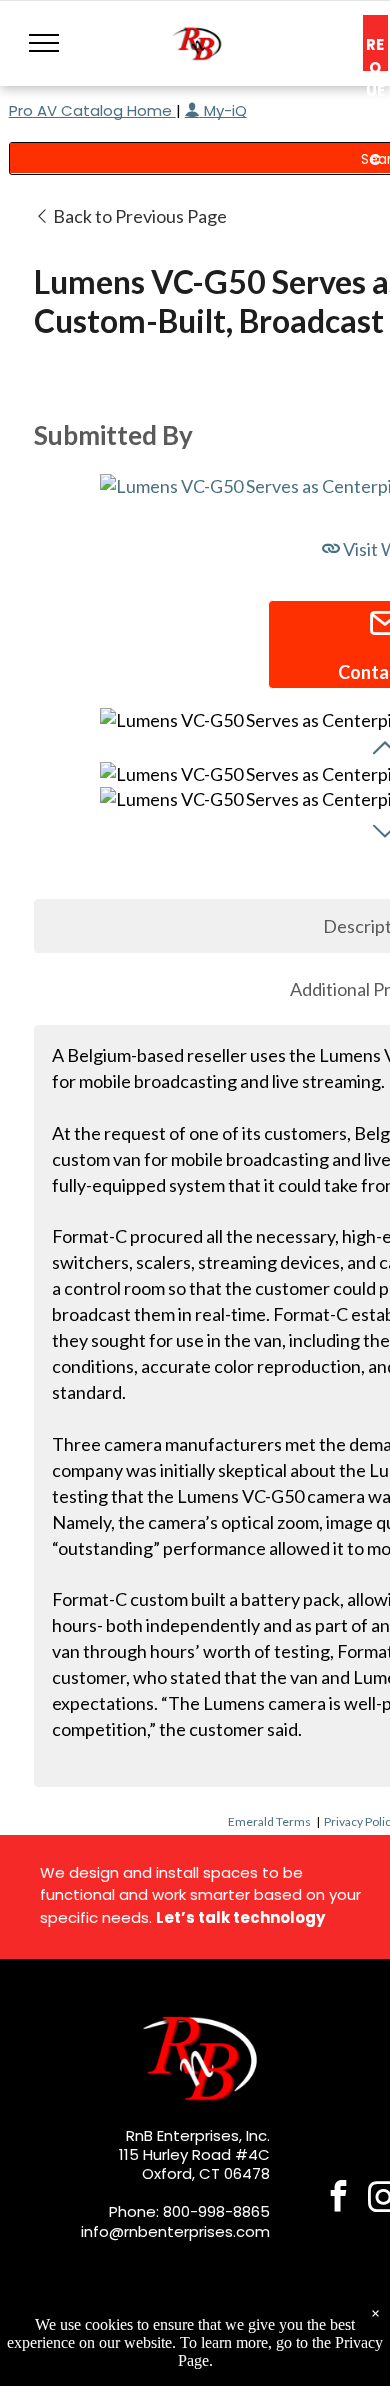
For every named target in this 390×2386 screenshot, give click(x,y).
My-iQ (223, 110)
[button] (44, 43)
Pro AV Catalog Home (92, 110)
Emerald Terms (269, 1821)
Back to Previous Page (138, 216)
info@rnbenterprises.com (175, 2231)
